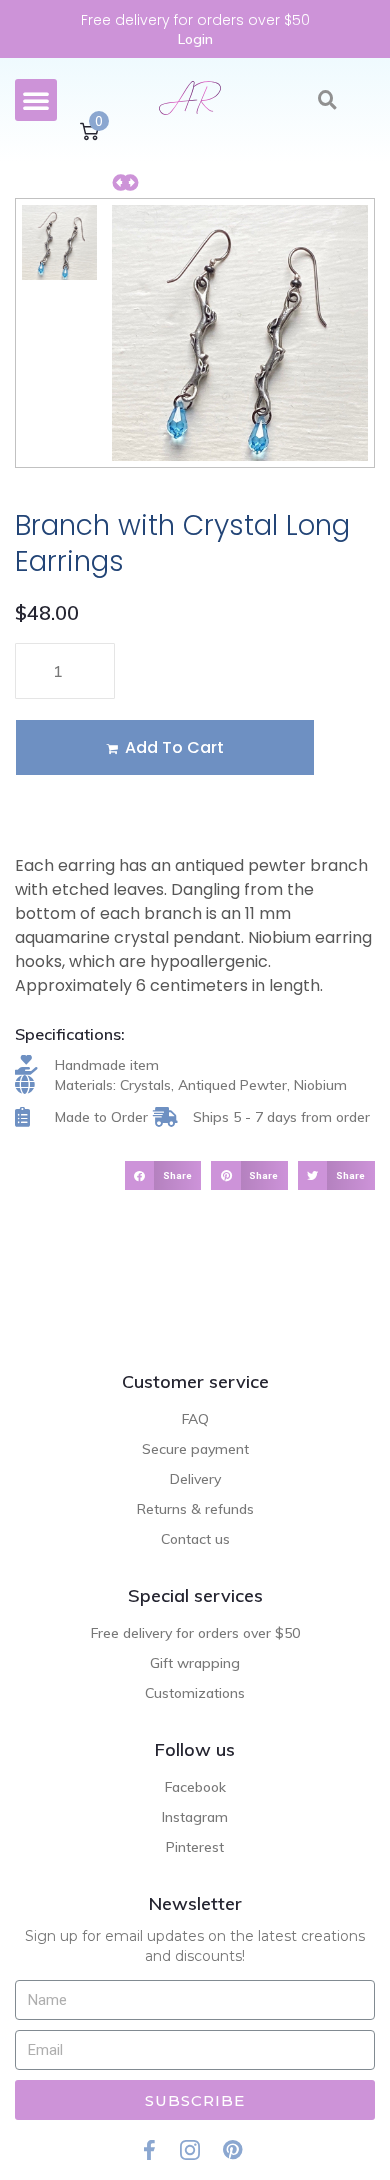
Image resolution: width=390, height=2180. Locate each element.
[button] (36, 100)
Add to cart (174, 747)
